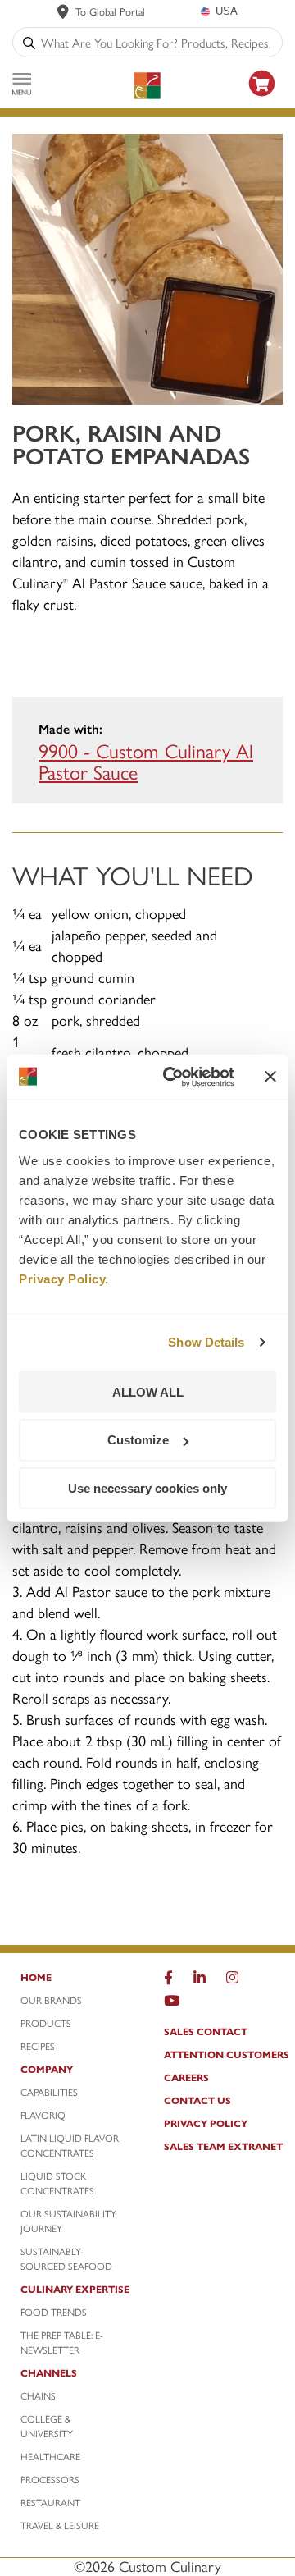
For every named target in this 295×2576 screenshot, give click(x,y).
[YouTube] (172, 2004)
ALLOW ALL (148, 1391)
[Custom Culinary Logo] (147, 86)
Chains (38, 2395)
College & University (47, 2426)
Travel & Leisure (60, 2525)
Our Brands (51, 2000)
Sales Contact (206, 2031)
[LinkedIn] (200, 1981)
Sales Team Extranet (223, 2146)
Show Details (206, 1342)
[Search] (29, 42)
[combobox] (158, 42)
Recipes (38, 2046)
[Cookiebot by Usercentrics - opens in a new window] (173, 1077)
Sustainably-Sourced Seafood (66, 2258)
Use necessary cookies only (147, 1488)
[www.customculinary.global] (63, 11)
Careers (186, 2077)
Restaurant (50, 2502)
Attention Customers (227, 2054)
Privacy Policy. (64, 1278)
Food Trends (54, 2312)
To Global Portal (110, 11)
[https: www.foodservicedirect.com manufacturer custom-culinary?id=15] (262, 99)
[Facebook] (168, 1981)
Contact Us (197, 2100)
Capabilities (49, 2092)
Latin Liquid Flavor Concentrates (70, 2145)
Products (46, 2023)
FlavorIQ (43, 2115)
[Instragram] (232, 1981)
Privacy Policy (206, 2123)
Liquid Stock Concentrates (57, 2183)
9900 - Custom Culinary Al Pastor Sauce (146, 761)
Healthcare (50, 2456)
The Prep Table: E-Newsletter (62, 2342)
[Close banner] (270, 1077)
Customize (138, 1440)
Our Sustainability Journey (68, 2221)
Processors (50, 2479)
